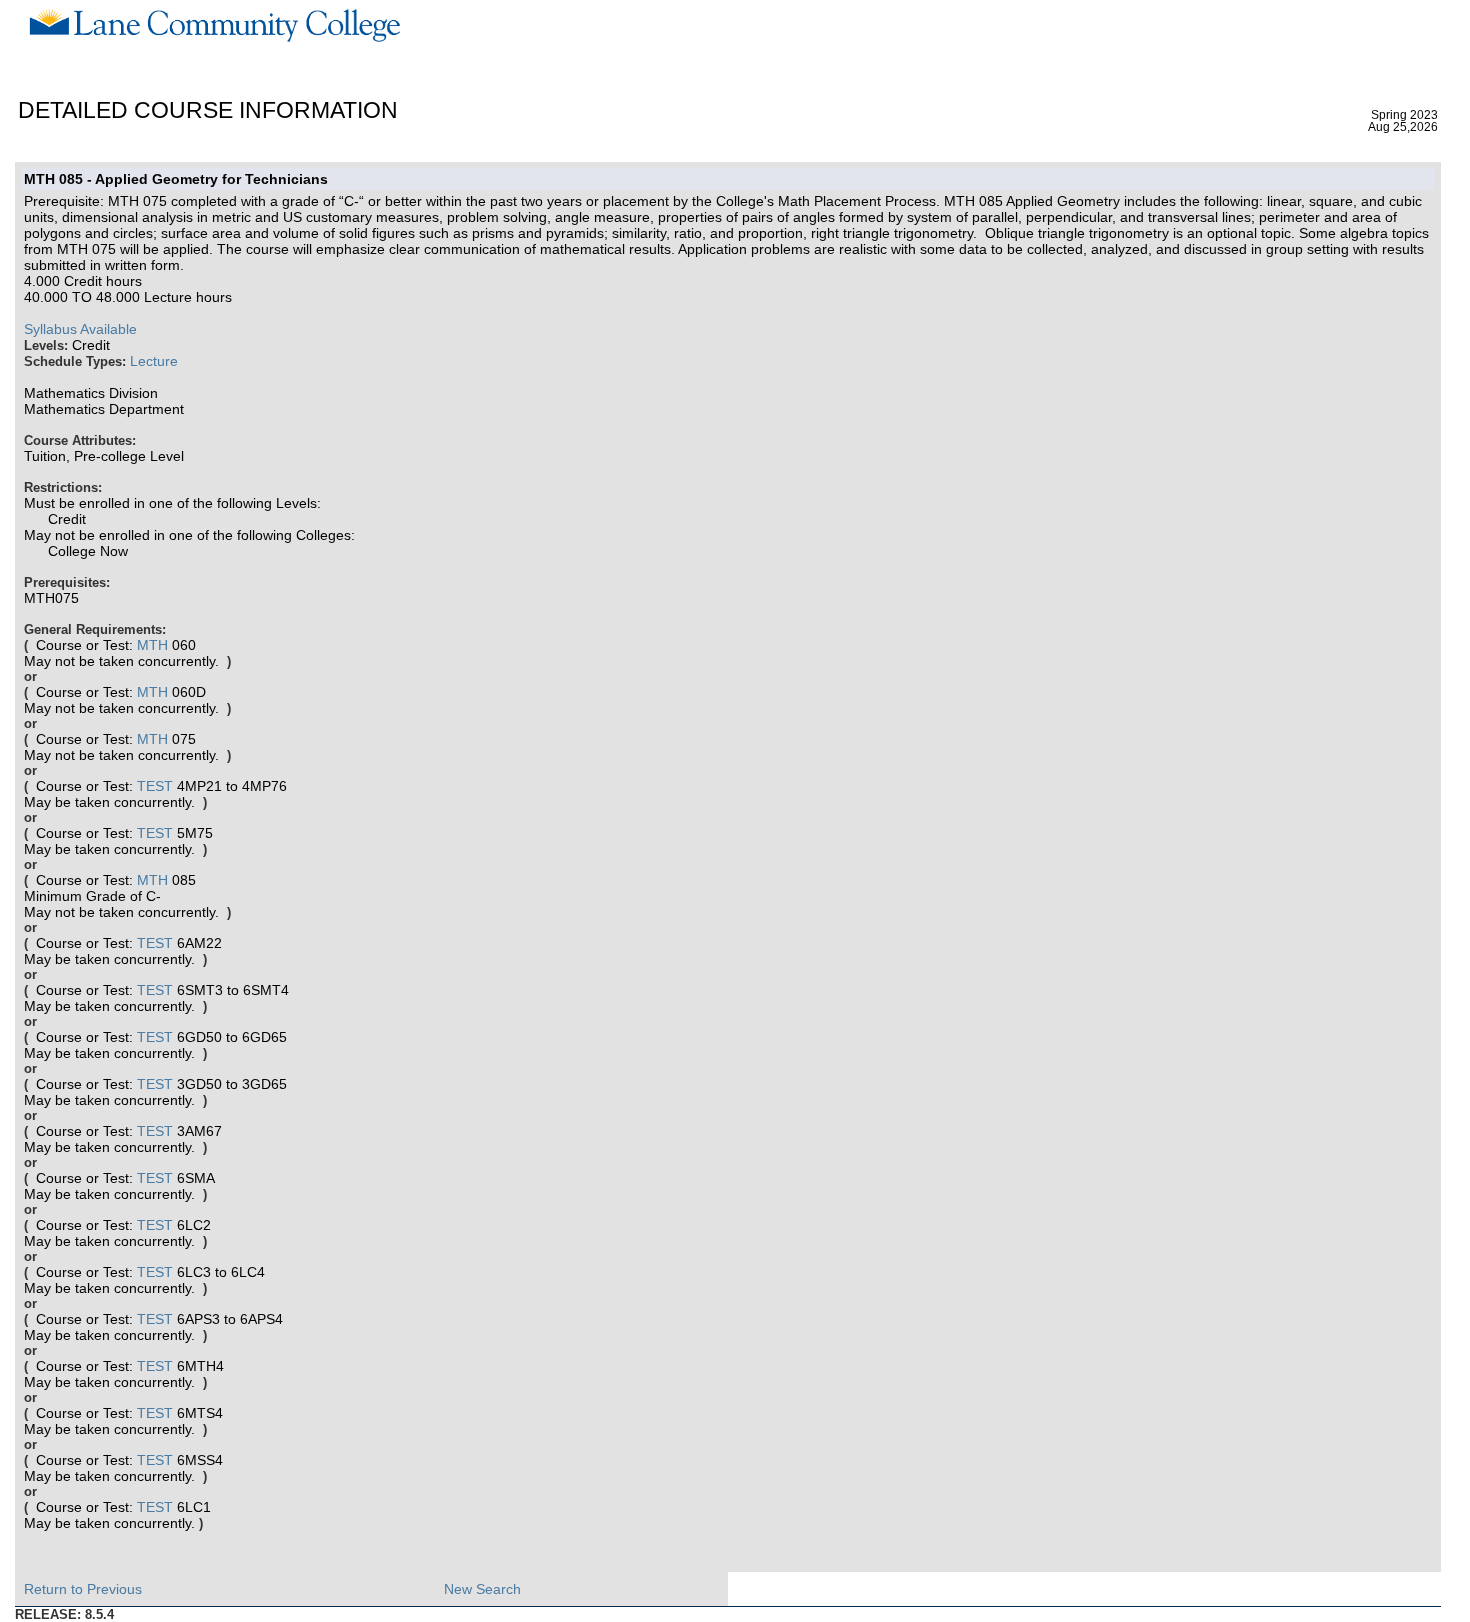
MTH (152, 645)
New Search (482, 1589)
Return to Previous (83, 1589)
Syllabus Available (80, 329)
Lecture (154, 361)
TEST (155, 786)
